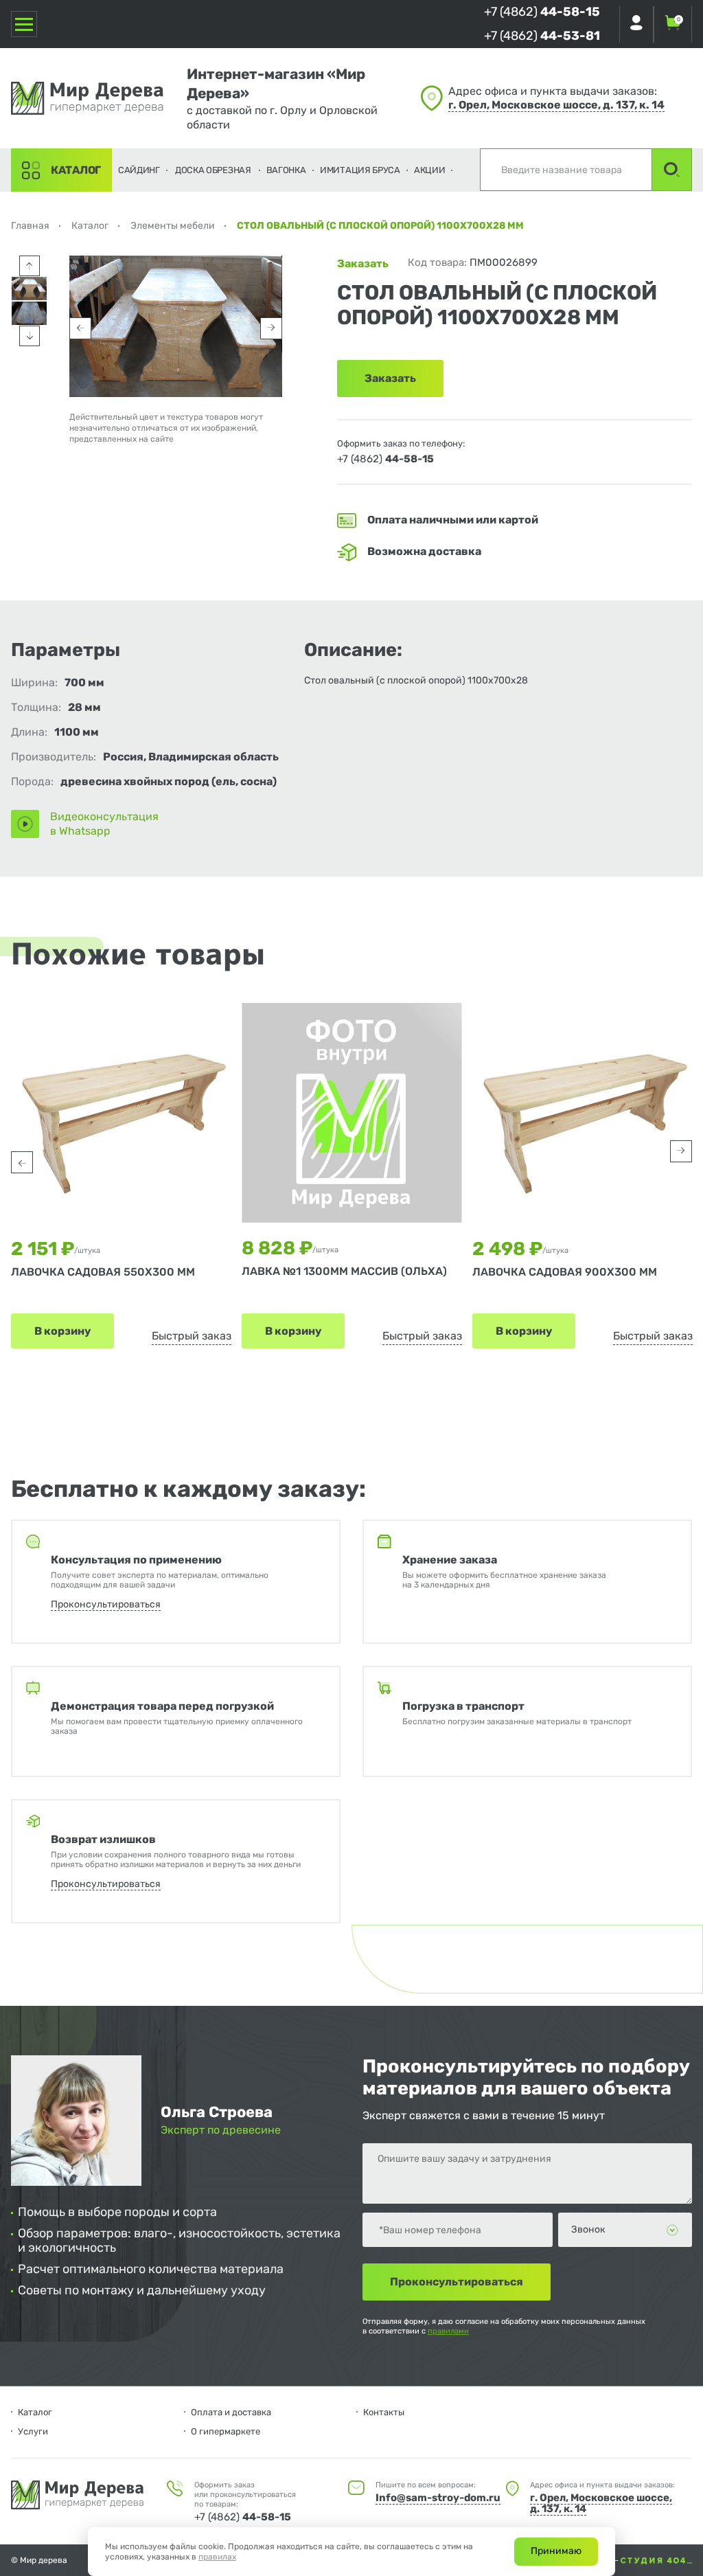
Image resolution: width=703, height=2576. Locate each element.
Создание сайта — (584, 2560)
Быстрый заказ (192, 1336)
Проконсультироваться (106, 1604)
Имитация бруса (360, 170)
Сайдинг (139, 170)
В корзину (62, 1331)
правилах (217, 2557)
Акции (430, 170)
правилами (448, 2331)
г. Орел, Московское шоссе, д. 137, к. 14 (556, 105)
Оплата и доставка (231, 2412)
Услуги (33, 2431)
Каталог (76, 170)
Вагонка (286, 170)
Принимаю (556, 2551)
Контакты (384, 2412)
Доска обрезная (213, 170)
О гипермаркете (226, 2431)
